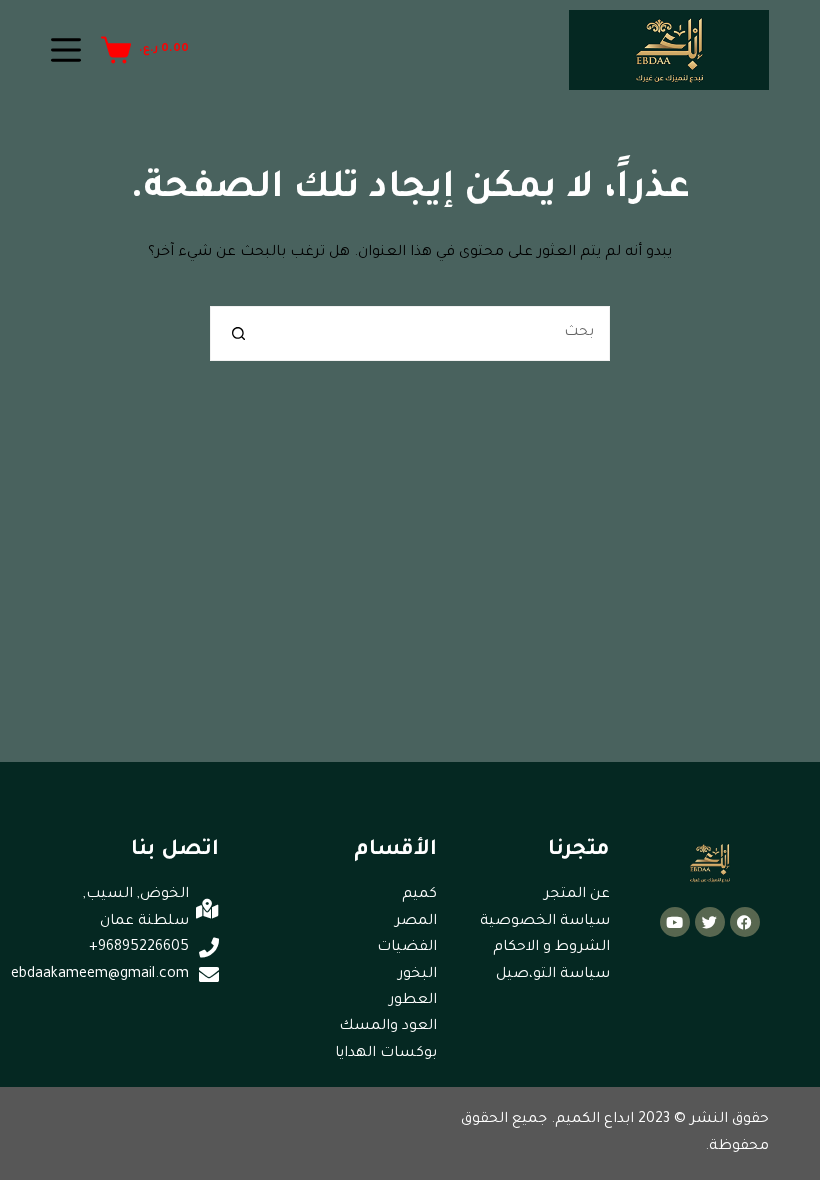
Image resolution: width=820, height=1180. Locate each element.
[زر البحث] (237, 333)
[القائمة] (66, 50)
